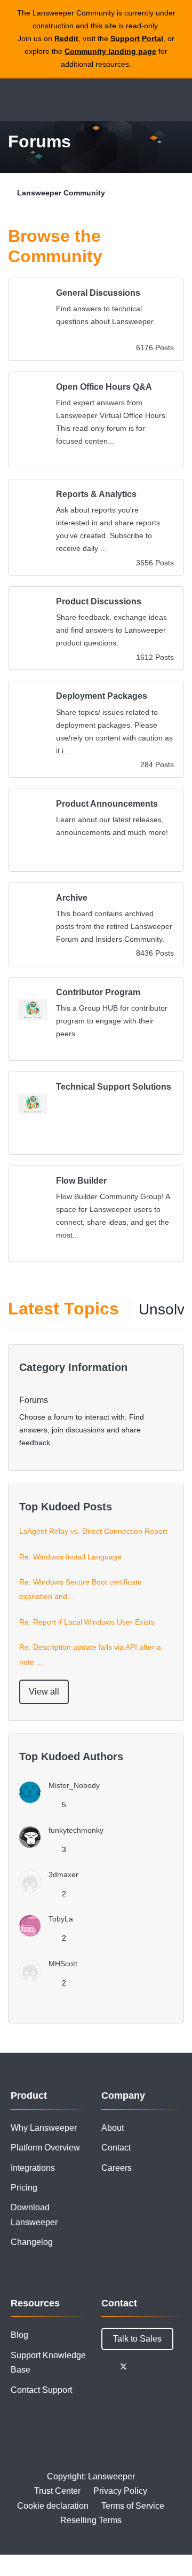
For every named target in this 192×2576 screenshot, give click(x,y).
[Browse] (16, 100)
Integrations (33, 2168)
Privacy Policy (120, 2491)
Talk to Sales (137, 2339)
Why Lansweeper (44, 2128)
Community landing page (110, 51)
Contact (116, 2148)
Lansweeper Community (59, 100)
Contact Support (41, 2390)
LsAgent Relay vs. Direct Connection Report (93, 1531)
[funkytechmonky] (65, 1845)
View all (44, 1692)
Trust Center (57, 2491)
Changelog (32, 2242)
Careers (117, 2168)
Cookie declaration (53, 2506)
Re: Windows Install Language (70, 1557)
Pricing (24, 2188)
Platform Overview (45, 2148)
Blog (19, 2335)
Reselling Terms (91, 2520)
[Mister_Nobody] (63, 1800)
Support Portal (137, 38)
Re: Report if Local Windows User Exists (87, 1622)
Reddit (66, 38)
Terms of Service (133, 2506)
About (113, 2128)
